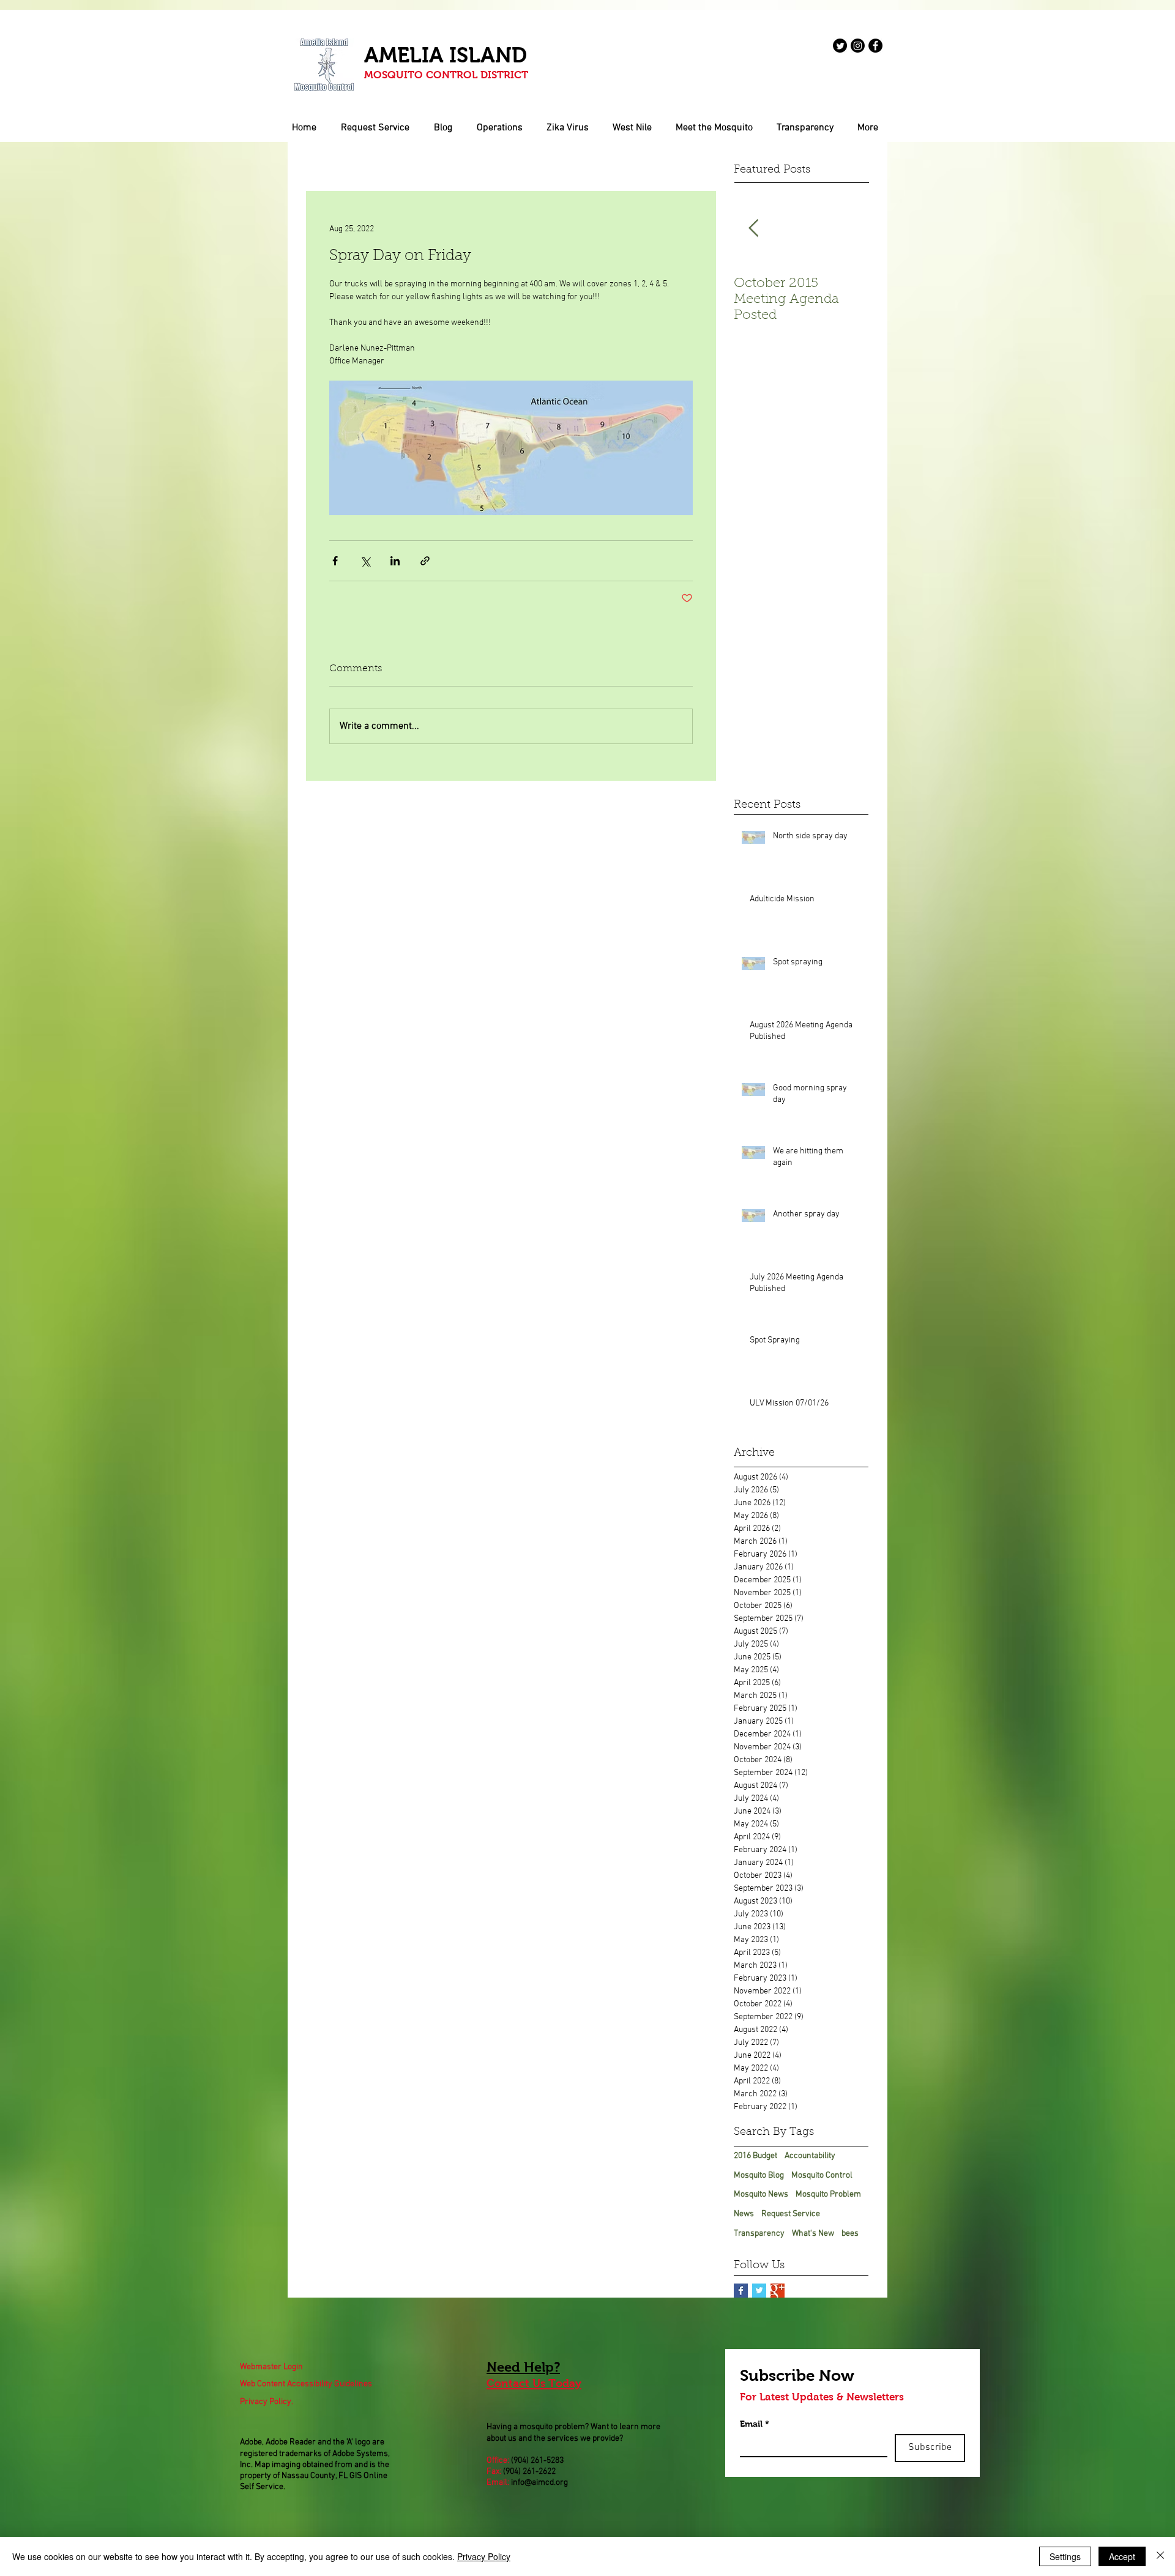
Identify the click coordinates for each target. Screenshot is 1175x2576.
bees (850, 2234)
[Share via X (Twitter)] (365, 561)
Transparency (759, 2234)
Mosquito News (761, 2194)
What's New (813, 2234)
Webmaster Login (271, 2367)
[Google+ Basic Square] (778, 2291)
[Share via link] (425, 561)
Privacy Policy (484, 2556)
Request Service (791, 2214)
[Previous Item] (753, 229)
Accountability (810, 2156)
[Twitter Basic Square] (759, 2291)
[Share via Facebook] (335, 561)
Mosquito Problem (828, 2194)
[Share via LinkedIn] (395, 561)
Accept (1122, 2556)
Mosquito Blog (759, 2176)
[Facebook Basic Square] (741, 2291)
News (744, 2214)
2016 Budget (755, 2156)
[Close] (1160, 2556)
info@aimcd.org (539, 2483)
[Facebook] (875, 46)
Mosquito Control (822, 2176)
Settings (1065, 2556)
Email (755, 2424)
